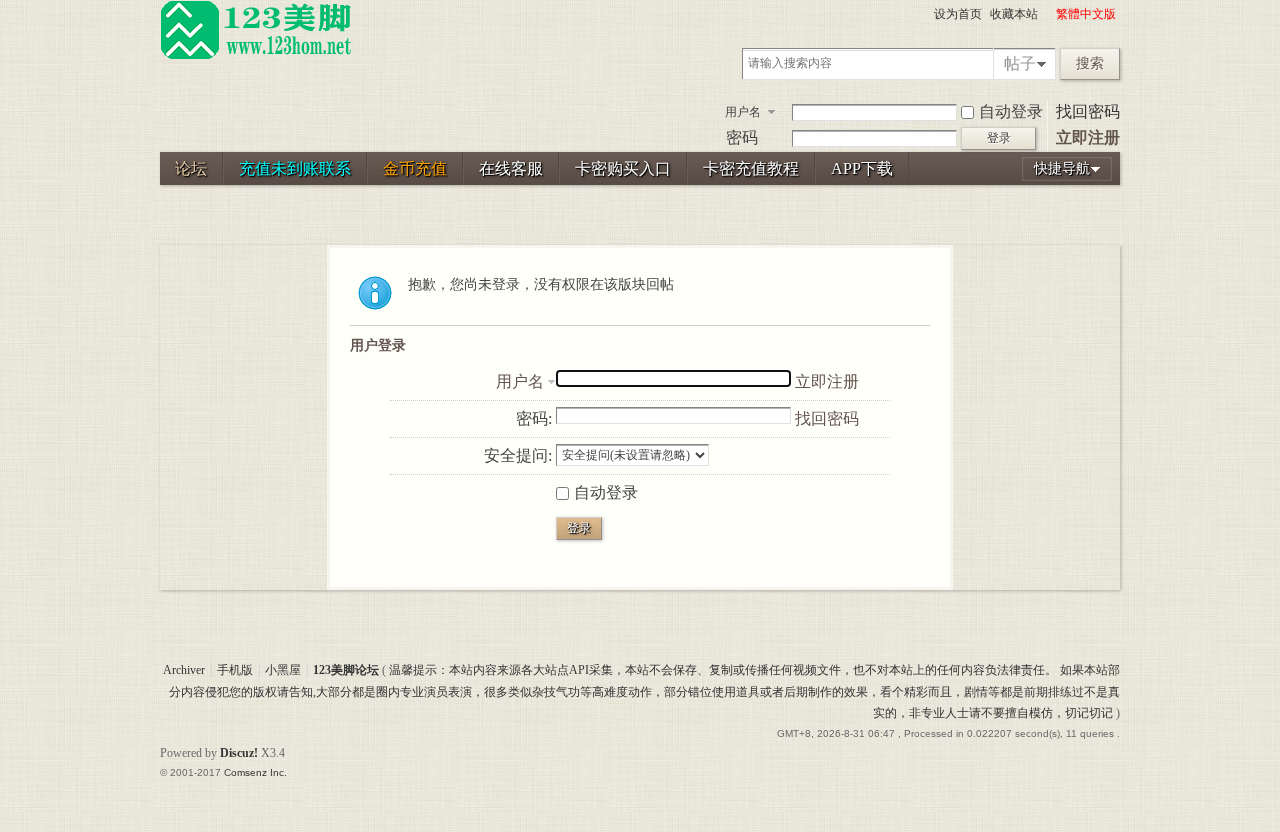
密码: (534, 418)
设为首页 (958, 14)
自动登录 (1011, 111)
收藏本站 (1014, 14)
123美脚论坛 (346, 670)
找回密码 (1088, 111)
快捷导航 (1062, 168)
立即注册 (1088, 137)
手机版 (235, 670)
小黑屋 (283, 670)
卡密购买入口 (623, 168)
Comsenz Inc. (255, 772)
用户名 (743, 112)
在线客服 (511, 168)
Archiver (184, 670)
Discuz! (239, 753)
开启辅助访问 (1047, 14)
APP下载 (862, 168)
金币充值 (415, 168)
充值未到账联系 (295, 168)
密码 (742, 137)
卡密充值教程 (751, 168)
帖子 (1020, 63)
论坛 (191, 168)
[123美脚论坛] (256, 56)
